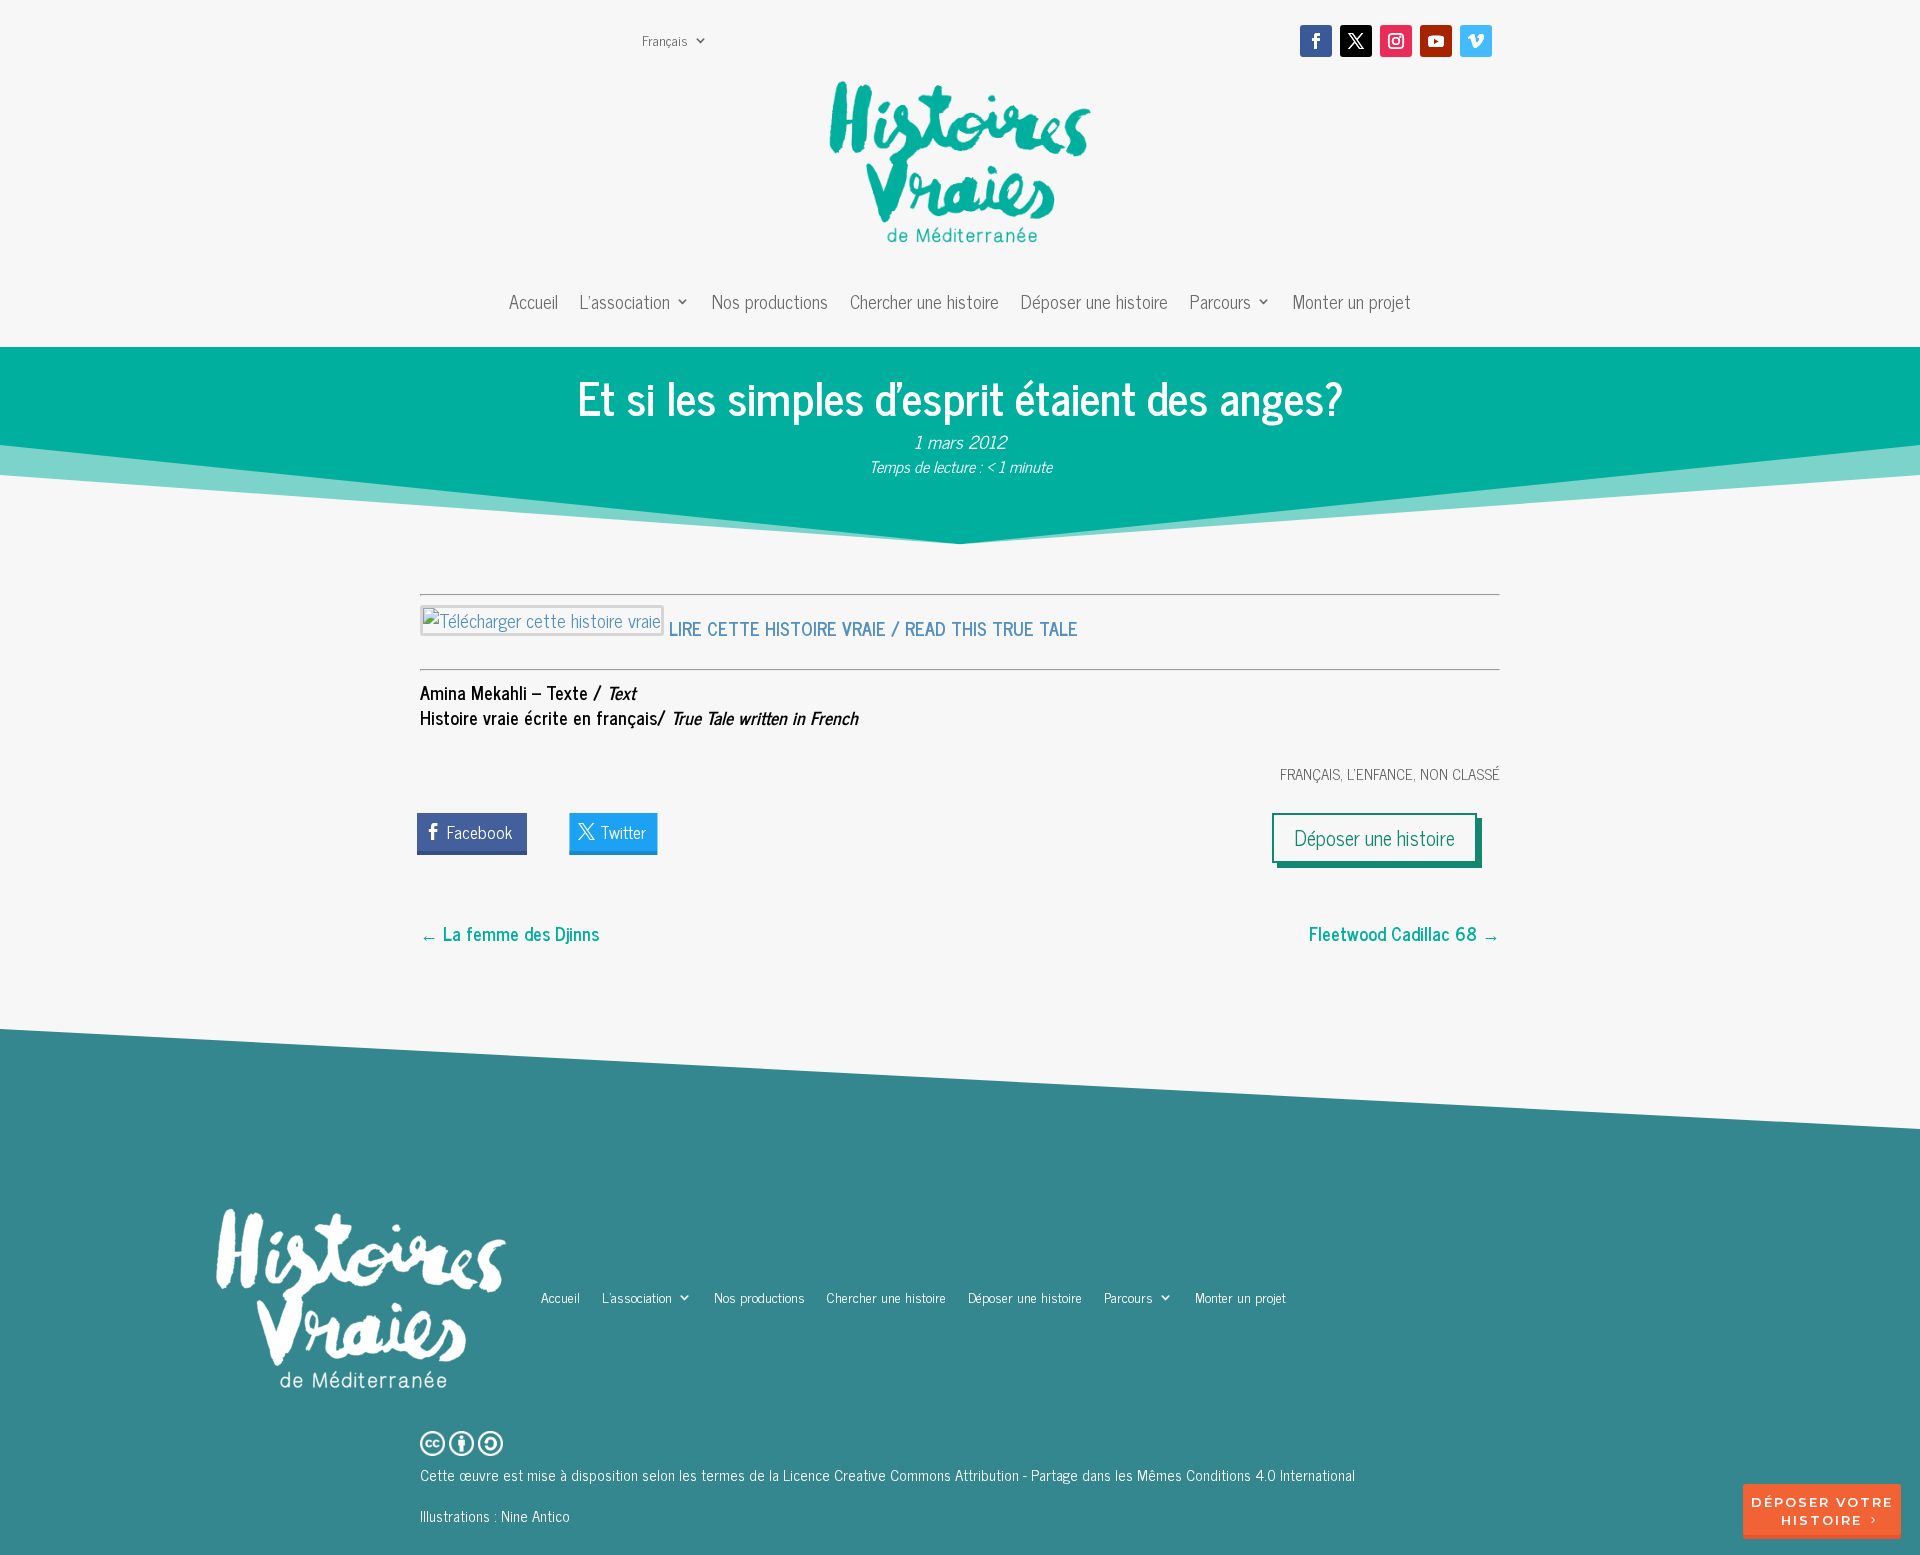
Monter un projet (1352, 305)
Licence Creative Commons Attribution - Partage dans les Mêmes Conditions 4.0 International (1069, 1474)
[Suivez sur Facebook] (1316, 41)
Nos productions (770, 305)
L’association (625, 305)
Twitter (623, 832)
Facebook (479, 832)
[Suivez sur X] (1356, 41)
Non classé (1460, 773)
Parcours (1220, 305)
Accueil (533, 305)
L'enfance (1380, 773)
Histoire (1821, 1520)
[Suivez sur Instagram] (1396, 41)
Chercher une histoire (924, 305)
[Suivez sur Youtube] (1436, 41)
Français (665, 42)
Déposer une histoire (1094, 305)
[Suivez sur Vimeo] (1476, 41)
